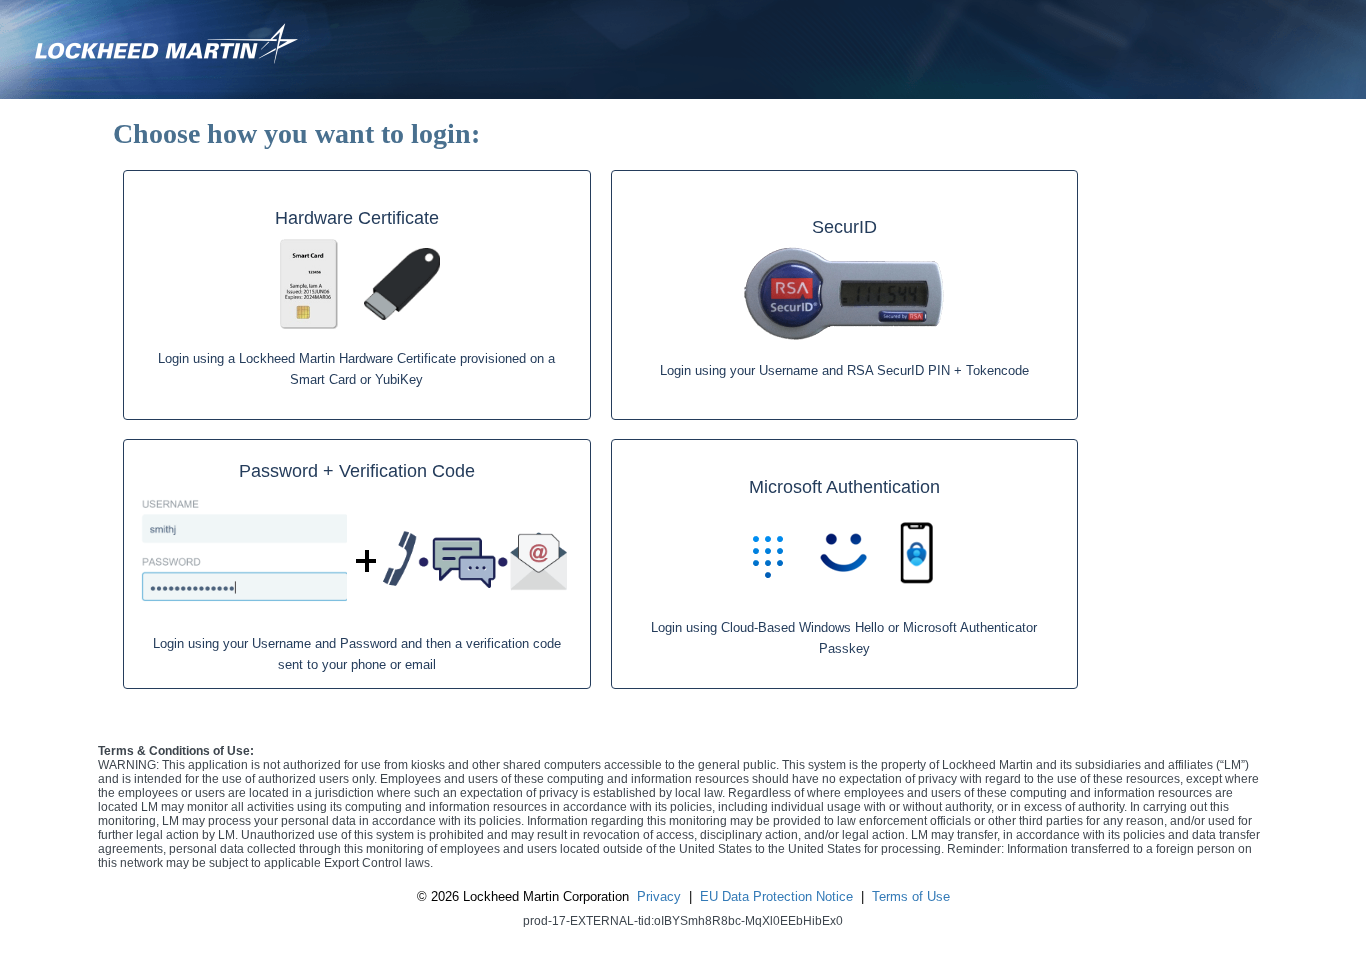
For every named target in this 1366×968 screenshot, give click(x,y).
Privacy (659, 896)
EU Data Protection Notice (776, 896)
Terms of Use (911, 896)
